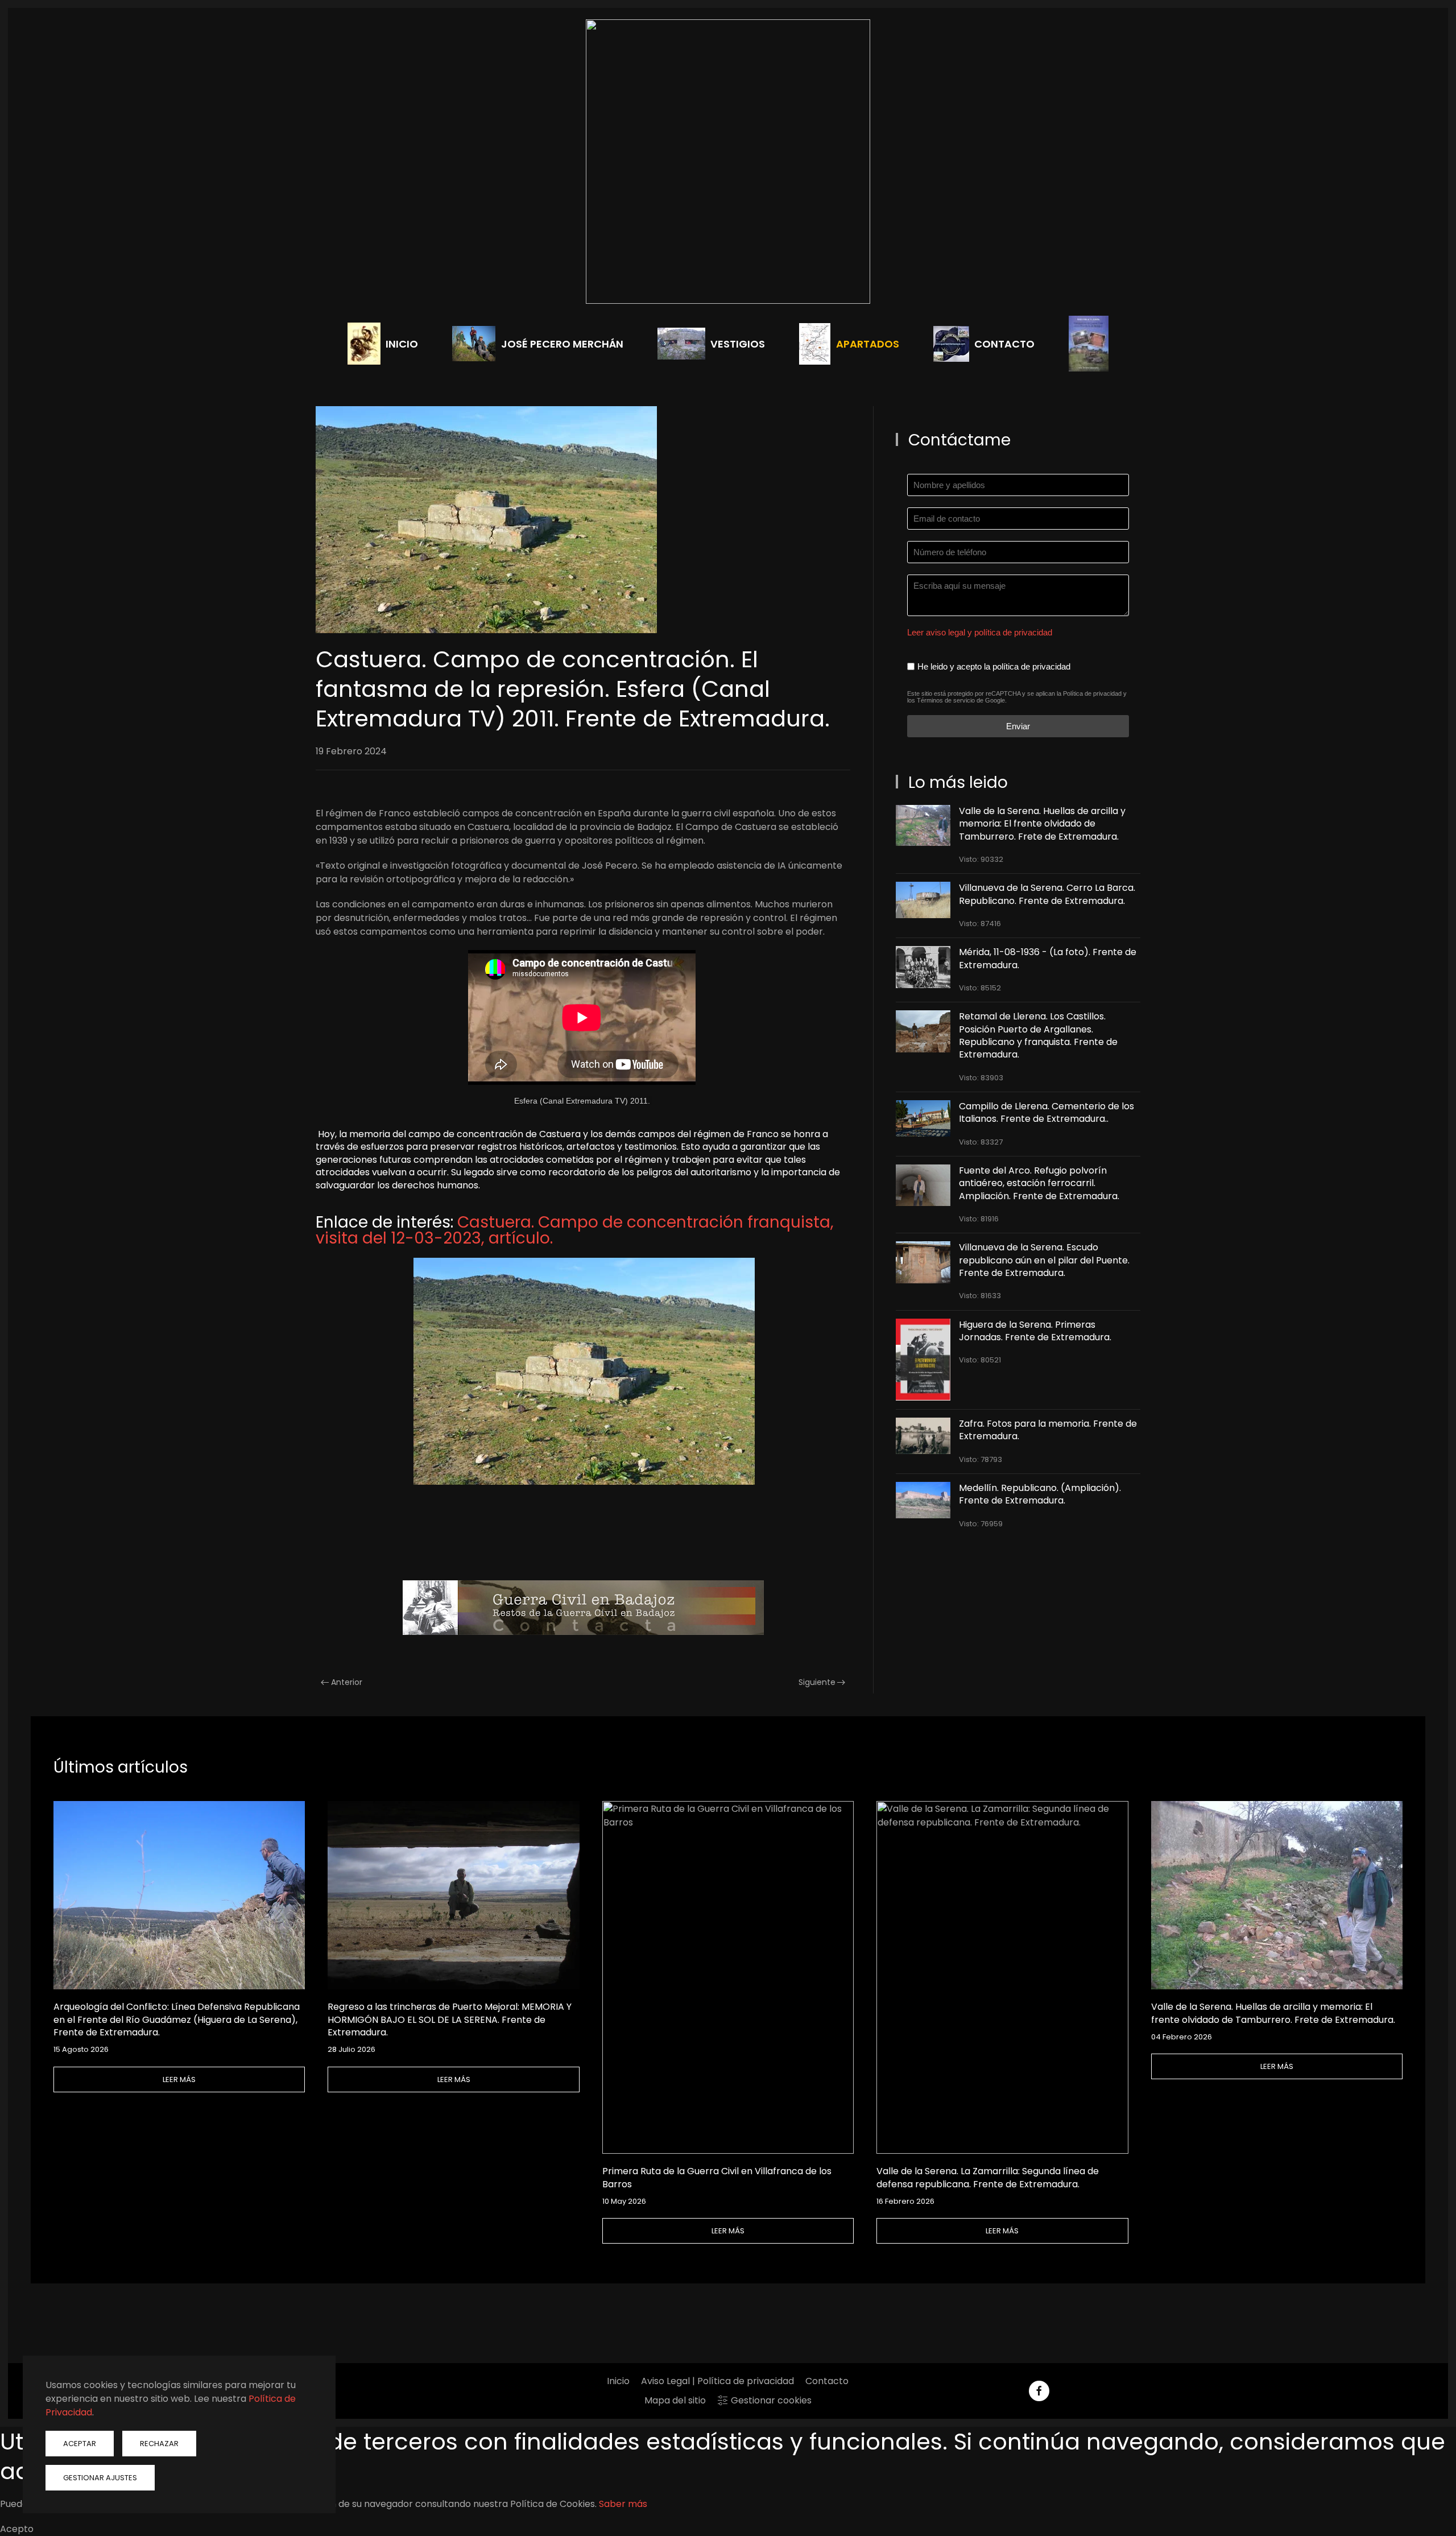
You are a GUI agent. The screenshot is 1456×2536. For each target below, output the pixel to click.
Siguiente (817, 1682)
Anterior (347, 1682)
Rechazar (159, 2444)
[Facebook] (1089, 344)
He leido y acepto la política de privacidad (994, 666)
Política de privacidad (1092, 693)
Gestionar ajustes (100, 2478)
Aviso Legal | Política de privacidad (717, 2381)
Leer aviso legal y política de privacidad (980, 632)
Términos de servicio (946, 700)
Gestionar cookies (771, 2400)
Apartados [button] (868, 344)
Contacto (1004, 344)
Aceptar (80, 2444)
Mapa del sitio (675, 2400)
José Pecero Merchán (562, 344)
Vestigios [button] (738, 344)
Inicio (402, 344)
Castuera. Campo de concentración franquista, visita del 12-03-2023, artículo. (575, 1230)
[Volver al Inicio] (728, 162)
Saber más (623, 2504)
